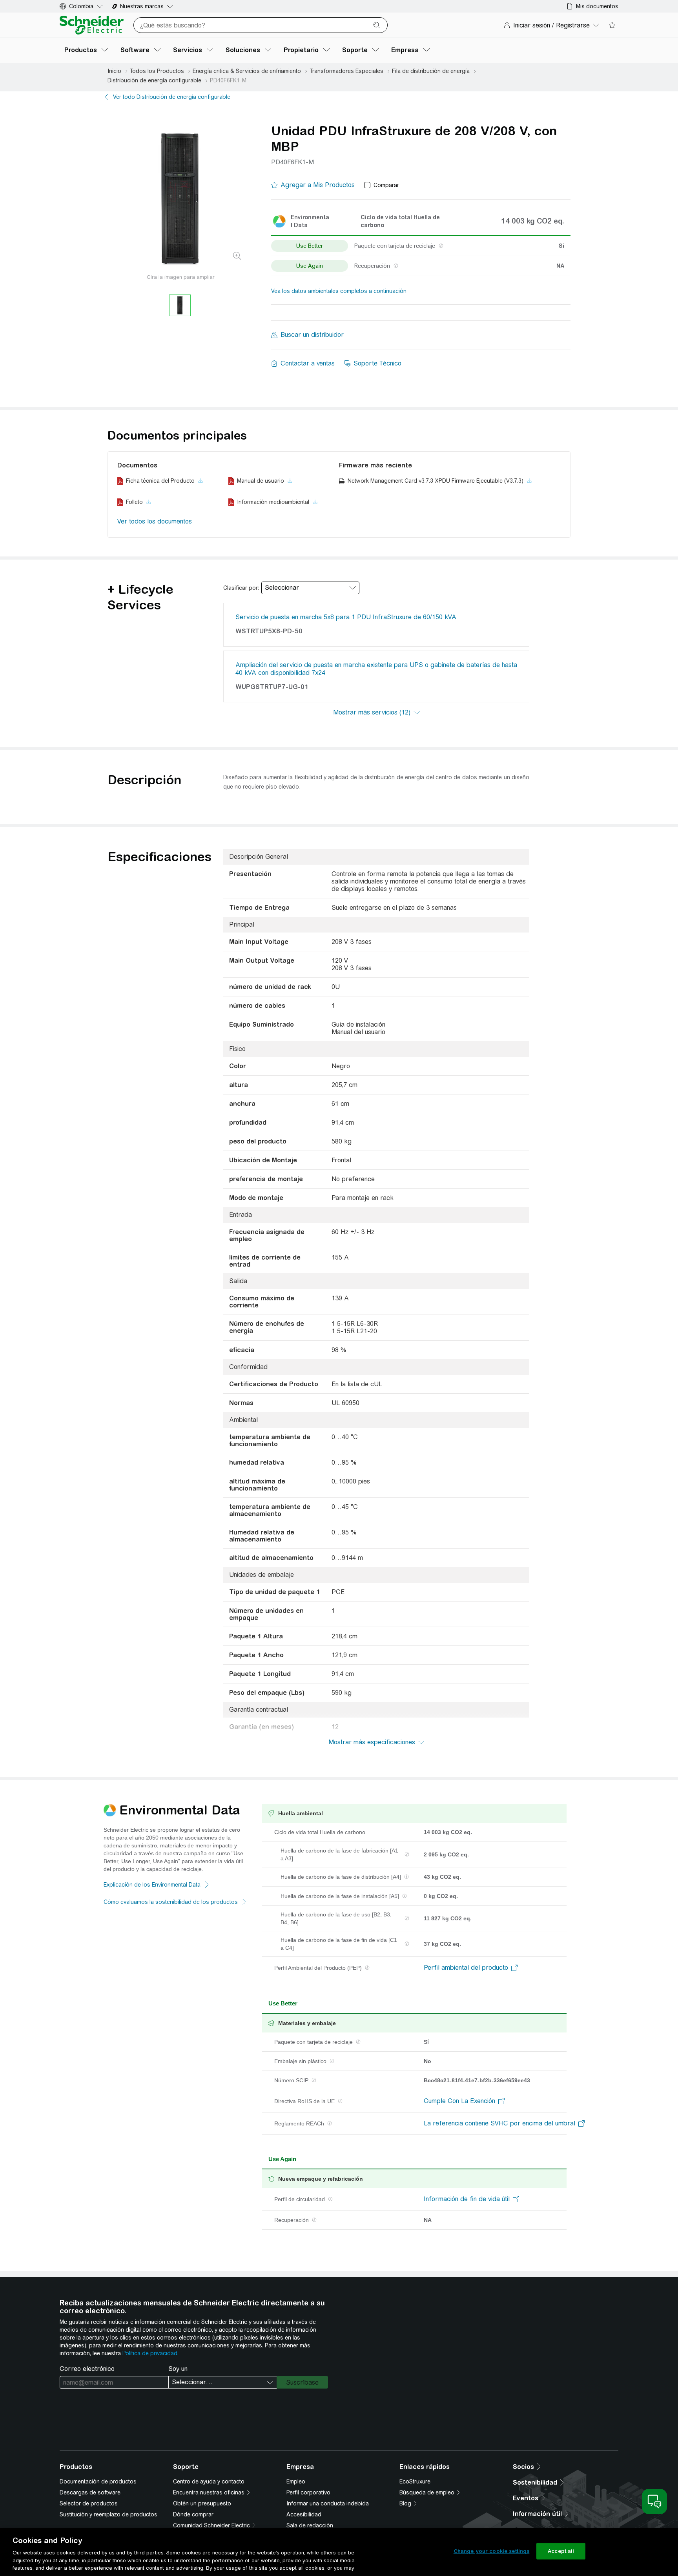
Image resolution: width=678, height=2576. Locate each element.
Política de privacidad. (150, 2353)
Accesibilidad (304, 2514)
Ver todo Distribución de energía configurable (172, 97)
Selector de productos (89, 2503)
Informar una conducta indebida (328, 2503)
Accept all (561, 2551)
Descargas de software (90, 2492)
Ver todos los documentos (155, 521)
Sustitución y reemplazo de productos (108, 2514)
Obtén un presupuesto (202, 2503)
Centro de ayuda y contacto (209, 2481)
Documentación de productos (98, 2481)
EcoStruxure (415, 2481)
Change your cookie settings (492, 2551)
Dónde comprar (193, 2514)
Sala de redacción (310, 2525)
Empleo (296, 2481)
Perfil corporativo (308, 2492)
